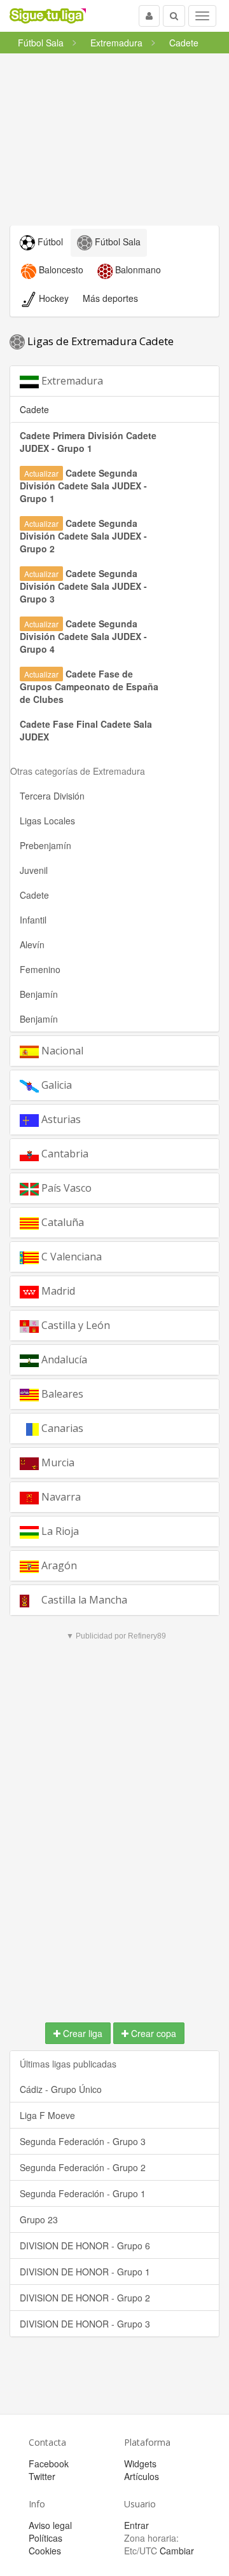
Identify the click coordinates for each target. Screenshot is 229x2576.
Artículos (142, 2476)
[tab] (114, 381)
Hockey (52, 298)
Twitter (42, 2476)
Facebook (49, 2464)
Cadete (34, 895)
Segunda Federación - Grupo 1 (83, 2193)
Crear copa (152, 2033)
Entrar (136, 2525)
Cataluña (61, 1222)
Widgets (140, 2464)
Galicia (55, 1085)
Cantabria (64, 1154)
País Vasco (65, 1188)
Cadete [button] (34, 409)
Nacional (61, 1051)
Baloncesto (60, 269)
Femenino (40, 969)
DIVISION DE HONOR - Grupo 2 (85, 2298)
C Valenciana (70, 1257)
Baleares (61, 1394)
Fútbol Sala (116, 242)
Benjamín (39, 994)
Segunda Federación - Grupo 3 (83, 2141)
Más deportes (110, 298)
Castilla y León (74, 1325)
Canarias (61, 1428)
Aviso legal (50, 2525)
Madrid (57, 1291)
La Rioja (59, 1531)
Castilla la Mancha (83, 1600)
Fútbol (49, 242)
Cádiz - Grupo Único (61, 2089)
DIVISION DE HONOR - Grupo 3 (85, 2324)
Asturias (60, 1119)
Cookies (45, 2551)
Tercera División (52, 796)
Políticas (45, 2538)
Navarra (60, 1497)
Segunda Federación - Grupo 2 (83, 2167)
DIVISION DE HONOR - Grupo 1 (85, 2272)
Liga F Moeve (47, 2115)
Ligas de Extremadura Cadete (99, 341)
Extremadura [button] (71, 381)
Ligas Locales (47, 821)
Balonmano (137, 269)
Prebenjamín (45, 845)
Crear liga (81, 2033)
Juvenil (34, 870)
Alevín (32, 944)
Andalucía (63, 1360)
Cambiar (177, 2551)
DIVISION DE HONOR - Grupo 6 (85, 2245)
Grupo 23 (39, 2219)
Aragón (58, 1565)
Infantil (33, 920)
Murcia (57, 1462)
